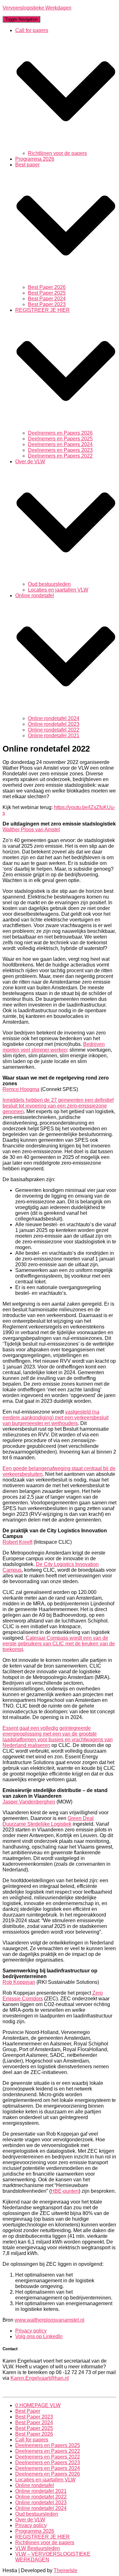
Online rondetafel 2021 (54, 736)
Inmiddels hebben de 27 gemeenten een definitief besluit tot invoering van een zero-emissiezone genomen (58, 1106)
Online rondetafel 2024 (54, 718)
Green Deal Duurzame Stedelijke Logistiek (48, 1821)
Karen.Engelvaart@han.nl (40, 2378)
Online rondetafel (35, 2485)
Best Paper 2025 (47, 293)
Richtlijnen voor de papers (57, 153)
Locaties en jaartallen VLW (58, 590)
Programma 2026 (35, 159)
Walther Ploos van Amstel (31, 830)
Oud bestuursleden (49, 584)
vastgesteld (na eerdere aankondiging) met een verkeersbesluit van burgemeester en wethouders (56, 1418)
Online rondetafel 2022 (54, 730)
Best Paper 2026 (47, 287)
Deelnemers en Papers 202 (60, 439)
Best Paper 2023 (47, 304)
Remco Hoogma (21, 1089)
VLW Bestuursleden (38, 2548)
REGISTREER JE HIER (43, 2537)
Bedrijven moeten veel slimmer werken (54, 1047)
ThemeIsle (66, 2570)
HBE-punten (65, 2191)
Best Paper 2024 (47, 299)
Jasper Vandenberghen (29, 1802)
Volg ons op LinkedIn (39, 2336)
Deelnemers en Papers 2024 (60, 444)
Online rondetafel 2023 (54, 724)
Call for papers (32, 2440)
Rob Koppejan (19, 1982)
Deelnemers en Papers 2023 (60, 450)
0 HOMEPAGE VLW (38, 2405)
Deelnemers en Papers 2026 (60, 433)
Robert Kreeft (17, 1542)
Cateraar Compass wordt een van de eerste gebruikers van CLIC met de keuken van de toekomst (59, 1644)
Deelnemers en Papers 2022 (60, 456)
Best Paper (28, 2411)
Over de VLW (30, 2520)
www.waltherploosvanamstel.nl (50, 2320)
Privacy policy (31, 2331)
